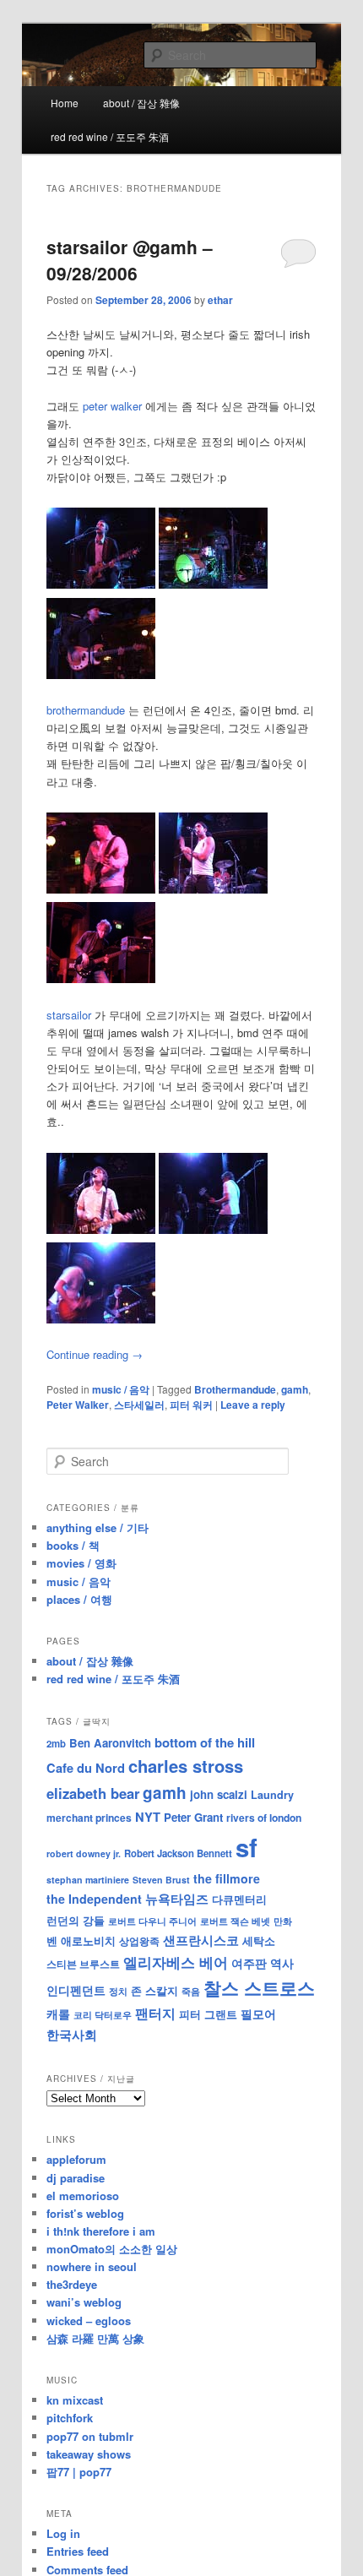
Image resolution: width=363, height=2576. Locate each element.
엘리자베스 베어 (176, 1962)
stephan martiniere (88, 1880)
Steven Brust (161, 1880)
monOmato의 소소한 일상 (112, 2249)
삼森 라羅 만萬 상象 (95, 2338)
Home (65, 103)
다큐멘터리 (239, 1899)
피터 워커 (191, 1405)
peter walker (112, 406)
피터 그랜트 (208, 2014)
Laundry (272, 1795)
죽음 (191, 1991)
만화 (283, 1921)
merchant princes (89, 1818)
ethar (220, 300)
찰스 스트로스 (259, 1988)
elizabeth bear (93, 1793)
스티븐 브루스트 (83, 1964)
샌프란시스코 (201, 1940)
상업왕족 (139, 1941)
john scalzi (219, 1794)
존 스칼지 (154, 1990)
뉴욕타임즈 (177, 1899)
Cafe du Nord (86, 1768)
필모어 (258, 2014)
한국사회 (72, 2035)
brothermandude (86, 710)
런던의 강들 (76, 1920)
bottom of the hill (205, 1742)
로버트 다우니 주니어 (152, 1921)
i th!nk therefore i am (101, 2231)
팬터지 (155, 2013)
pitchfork (70, 2418)
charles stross (186, 1766)
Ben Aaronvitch (110, 1743)
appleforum (76, 2159)
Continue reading (95, 1354)
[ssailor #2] (213, 1229)
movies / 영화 (81, 1563)
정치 (118, 1991)
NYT (148, 1817)
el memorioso (83, 2196)
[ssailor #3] (101, 1319)
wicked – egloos (89, 2321)
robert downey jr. (84, 1853)
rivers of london (264, 1818)
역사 (282, 1963)
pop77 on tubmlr (90, 2436)
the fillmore (227, 1878)
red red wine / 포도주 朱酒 (110, 136)
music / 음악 (121, 1389)
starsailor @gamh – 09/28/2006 (130, 260)
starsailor (69, 1015)
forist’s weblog (85, 2213)
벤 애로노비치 (81, 1940)
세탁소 (259, 1940)
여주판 (249, 1963)
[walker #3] (101, 674)
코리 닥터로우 (103, 2014)
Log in (63, 2533)
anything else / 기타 (98, 1527)
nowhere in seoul (92, 2266)
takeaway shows (89, 2454)
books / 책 (73, 1545)
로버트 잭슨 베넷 (235, 1921)
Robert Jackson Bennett (178, 1853)
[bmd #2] (213, 889)
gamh (295, 1389)
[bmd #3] (101, 978)
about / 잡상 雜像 (141, 103)
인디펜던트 (76, 1990)
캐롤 (58, 2014)
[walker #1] (101, 584)
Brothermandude (235, 1389)
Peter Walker (78, 1405)
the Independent (94, 1899)
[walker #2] (213, 584)
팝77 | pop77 (79, 2472)
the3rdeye (72, 2284)
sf (247, 1847)
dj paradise (76, 2178)
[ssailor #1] (101, 1229)
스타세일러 (139, 1405)
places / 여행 (79, 1599)
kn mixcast (75, 2400)
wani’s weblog (84, 2302)
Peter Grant (193, 1817)
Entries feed (78, 2551)
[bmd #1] (101, 889)
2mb (56, 1743)
